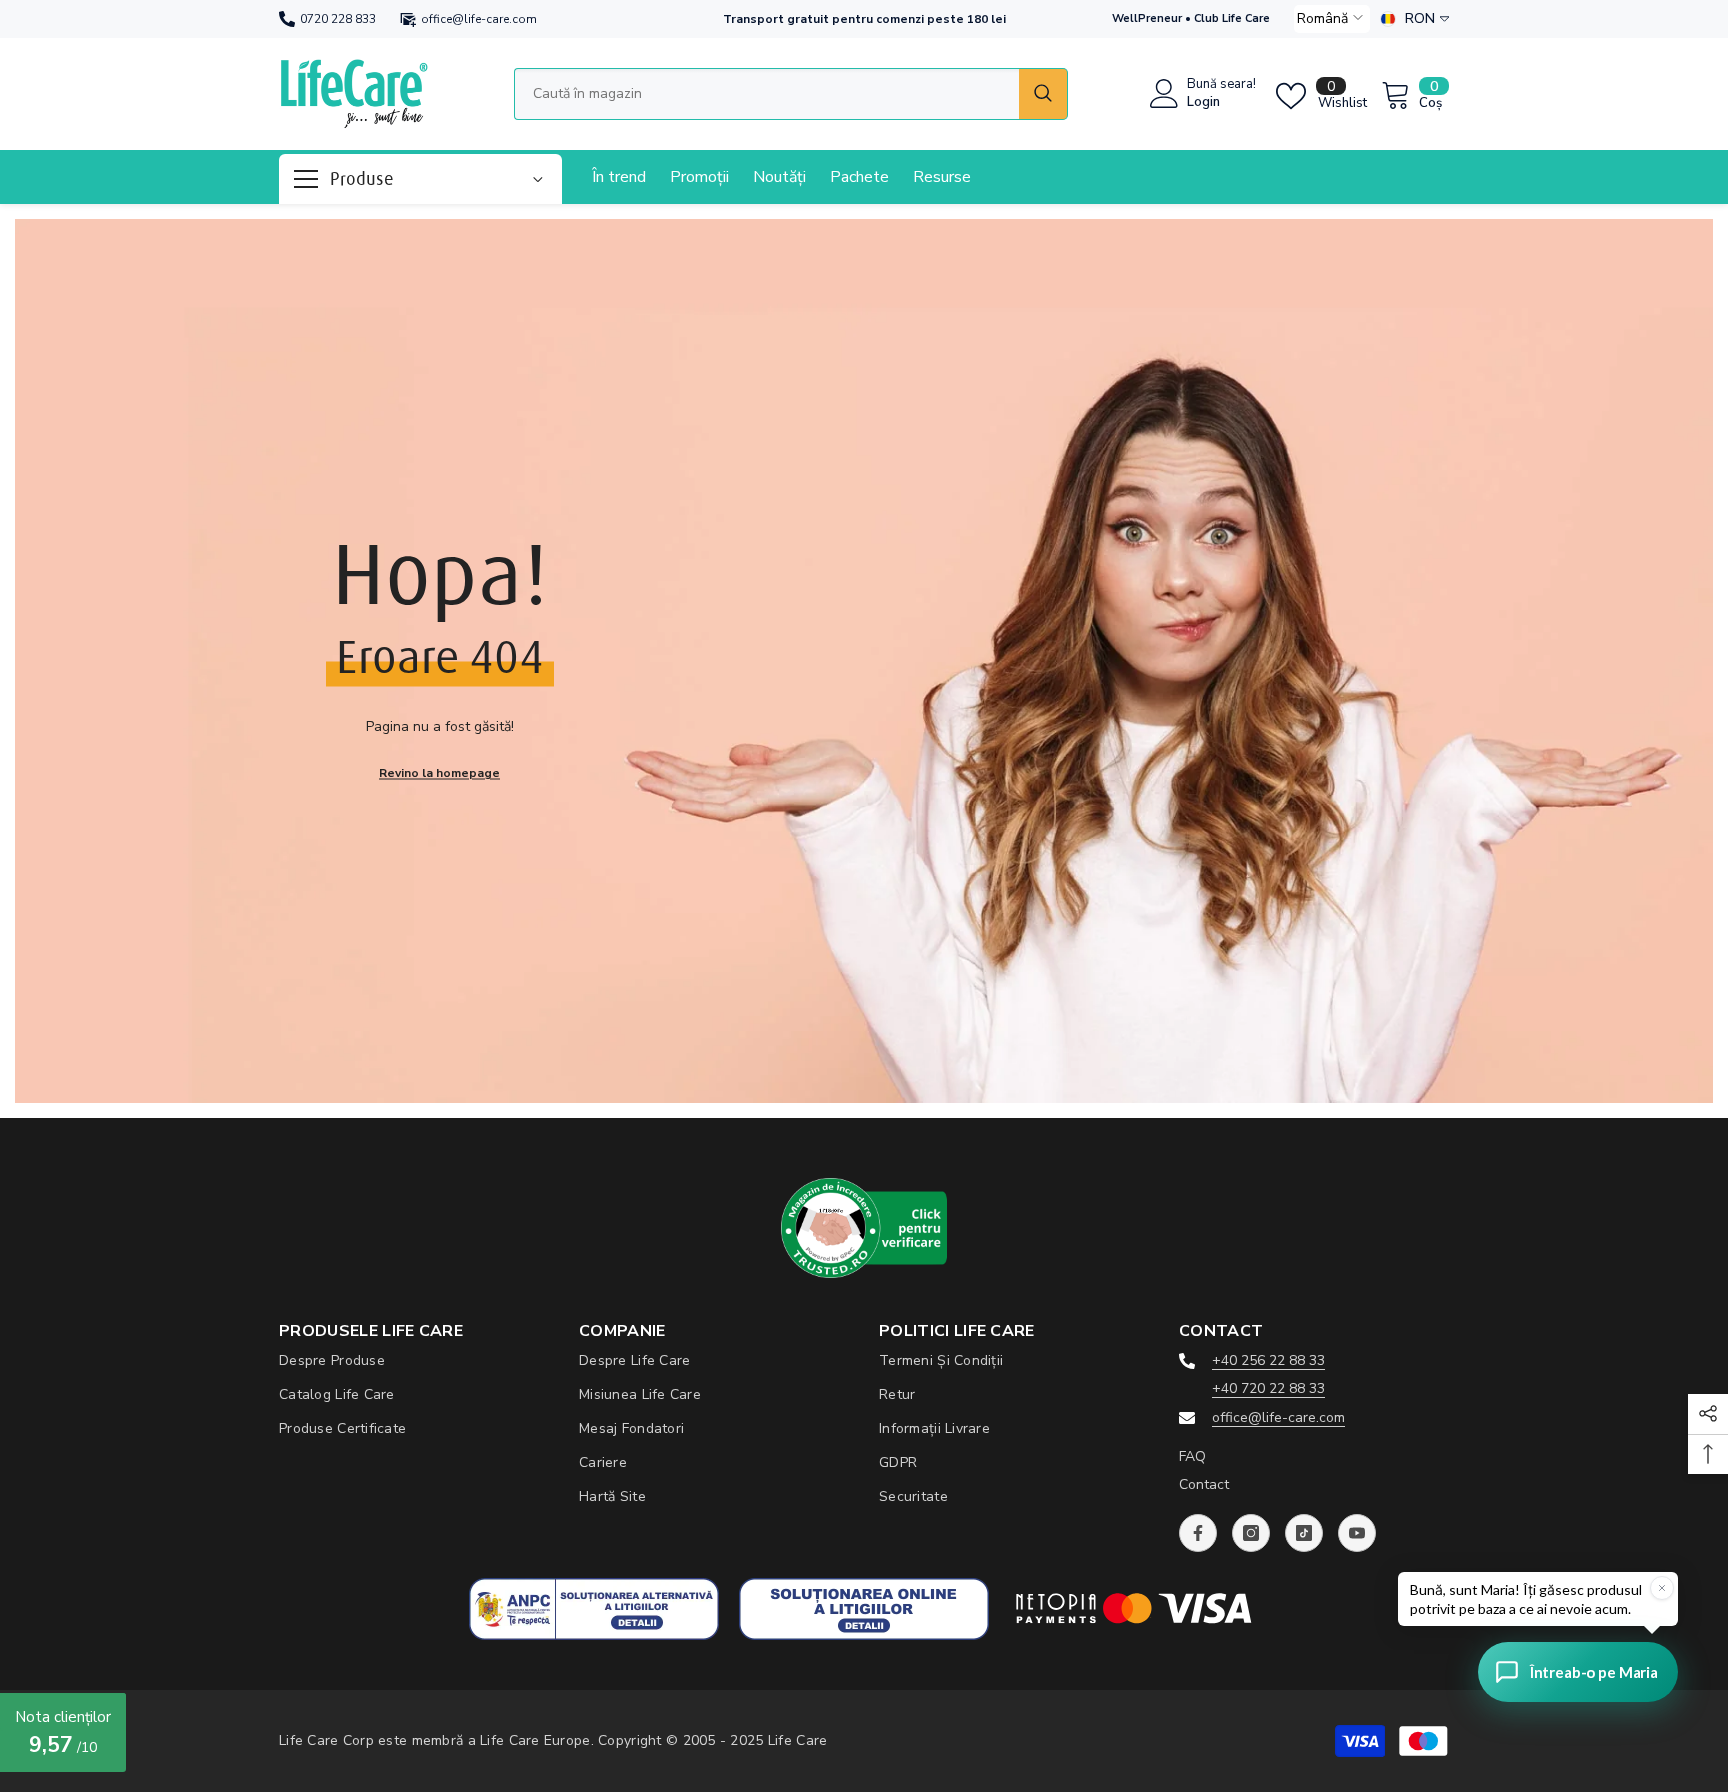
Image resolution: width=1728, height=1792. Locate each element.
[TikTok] (1304, 1533)
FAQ (1192, 1456)
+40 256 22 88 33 (1268, 1360)
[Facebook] (1198, 1533)
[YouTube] (1357, 1533)
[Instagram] (1251, 1533)
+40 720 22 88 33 (1268, 1388)
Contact (1204, 1484)
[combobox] (766, 94)
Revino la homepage (439, 772)
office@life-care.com (479, 19)
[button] (1332, 19)
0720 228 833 (338, 19)
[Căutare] (791, 94)
